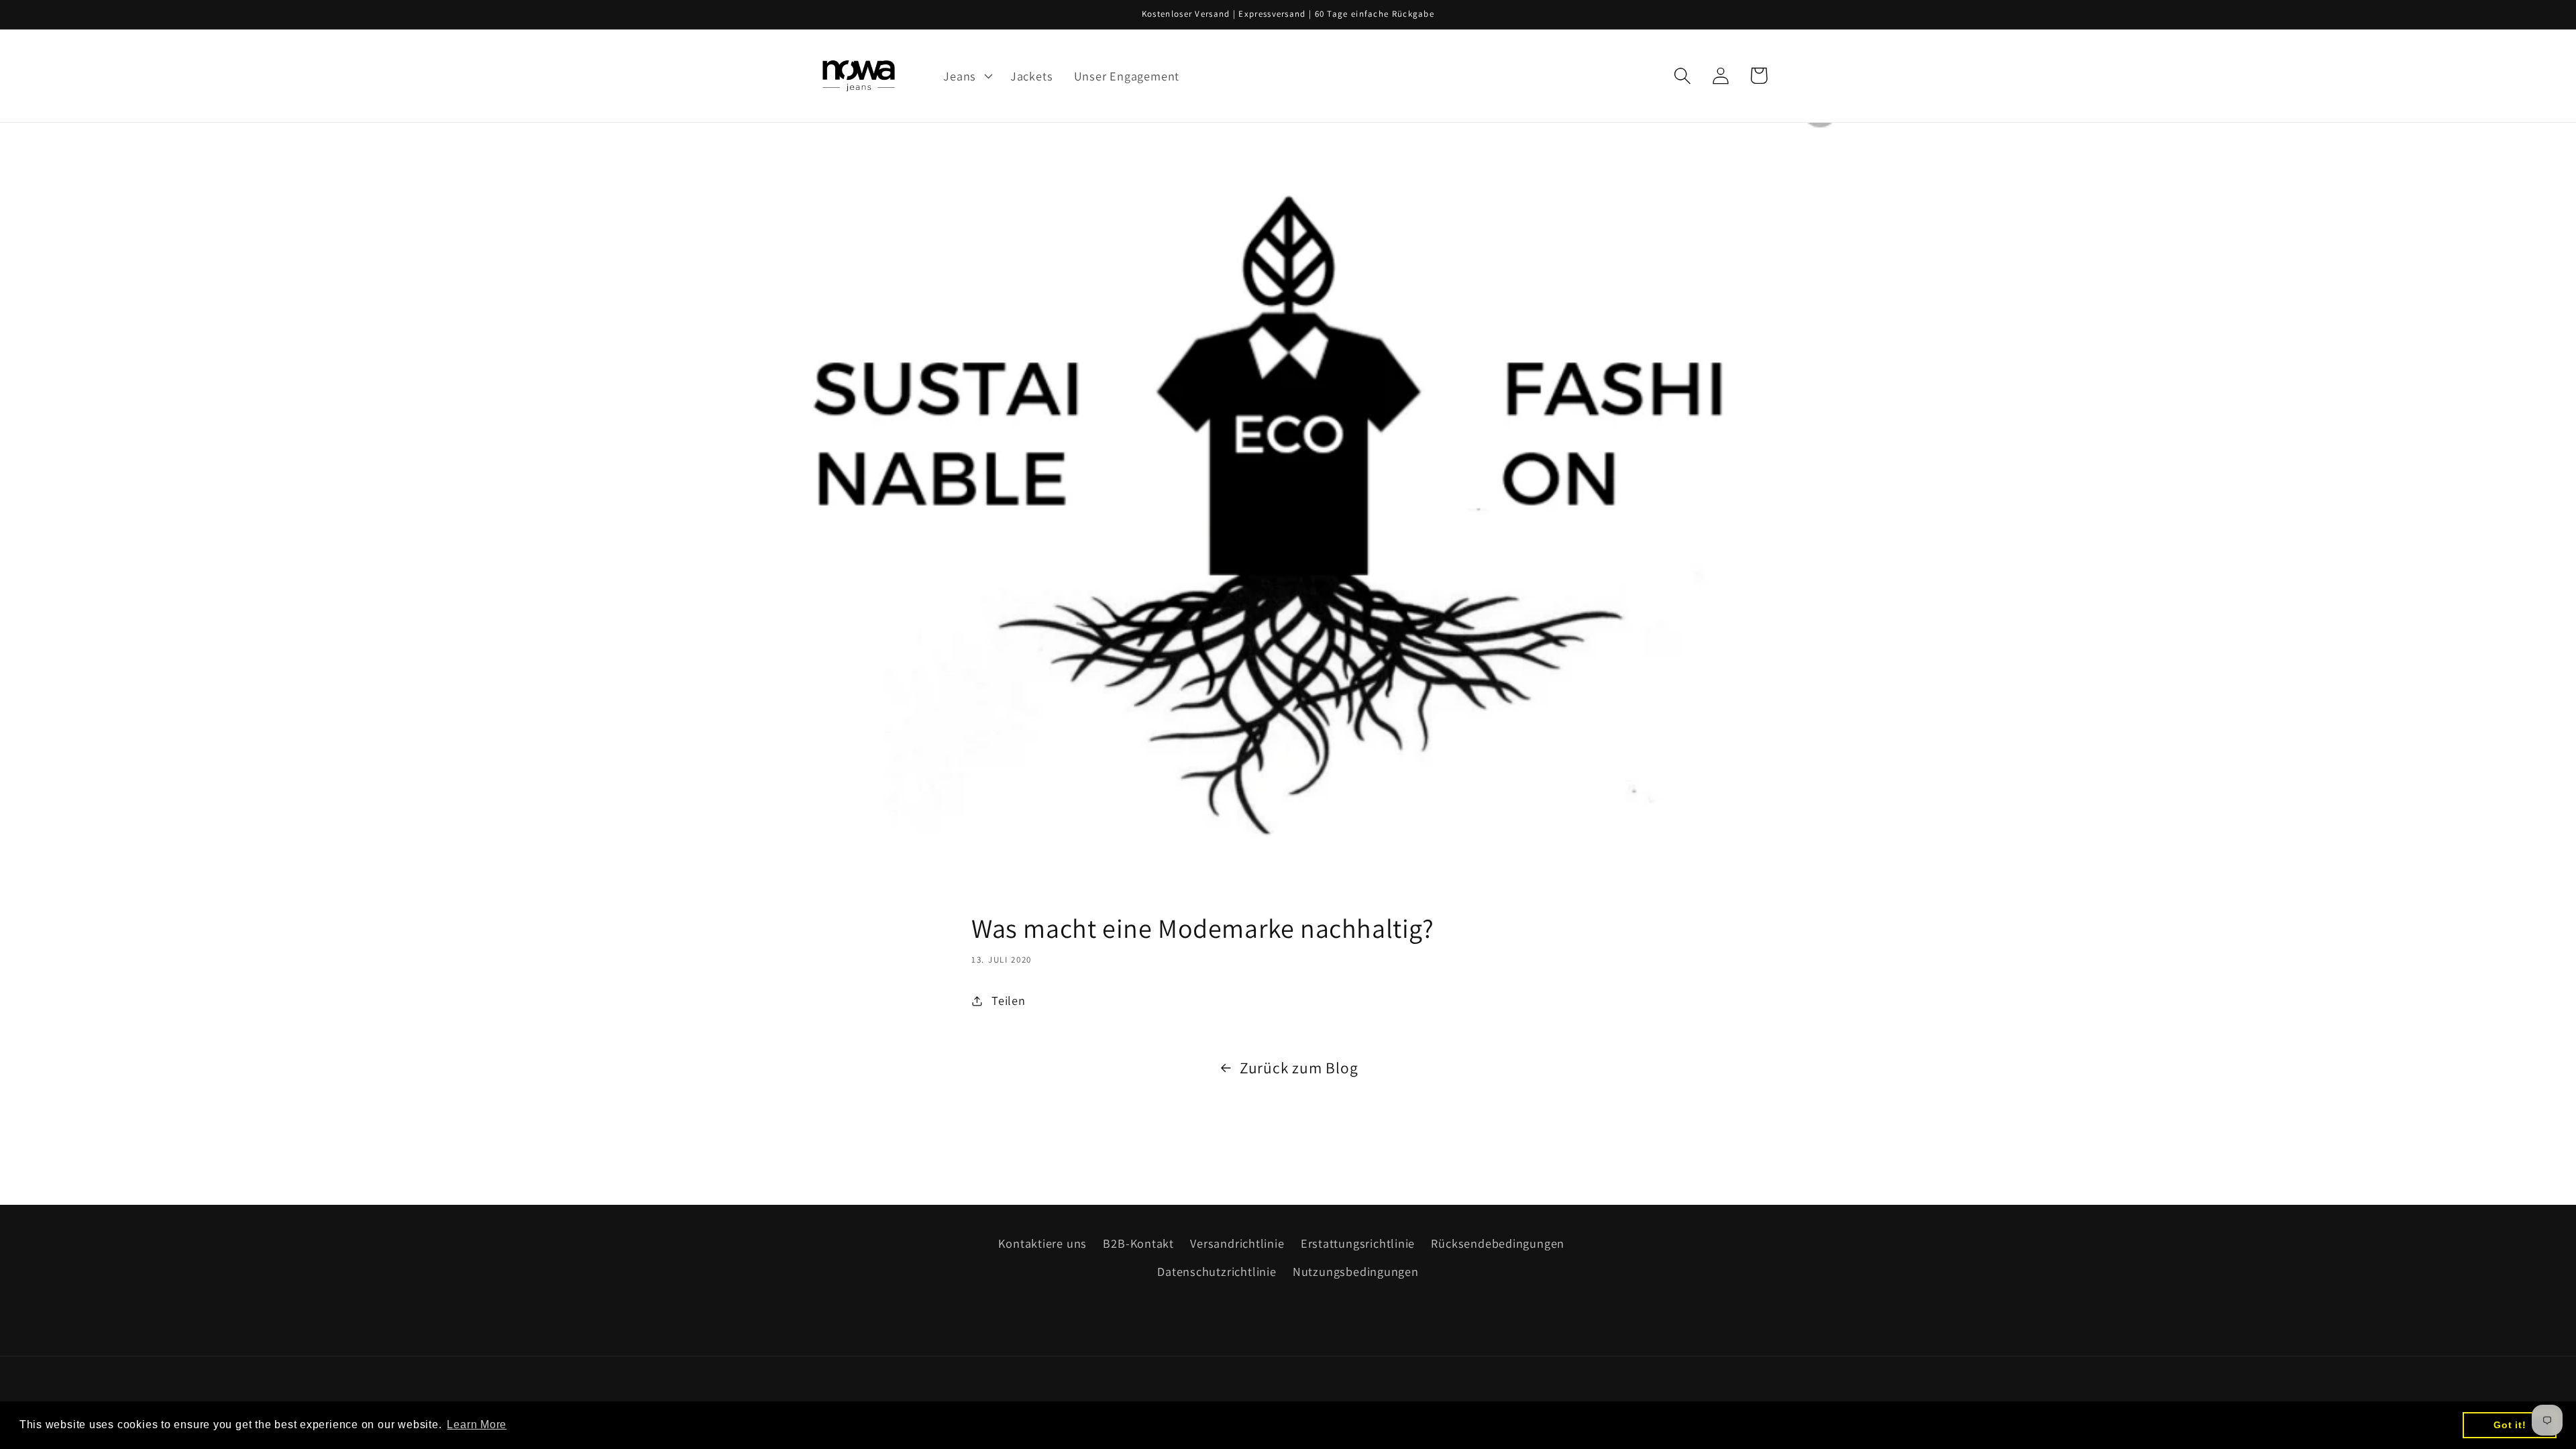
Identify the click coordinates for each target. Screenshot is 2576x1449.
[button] (967, 76)
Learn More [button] (477, 1425)
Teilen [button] (1009, 1000)
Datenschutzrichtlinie (1217, 1271)
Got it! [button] (2510, 1425)
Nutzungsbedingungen (1356, 1271)
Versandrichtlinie (1237, 1243)
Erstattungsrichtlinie (1358, 1243)
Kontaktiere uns (1042, 1243)
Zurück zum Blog (1299, 1068)
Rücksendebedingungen (1498, 1243)
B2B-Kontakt (1138, 1243)
